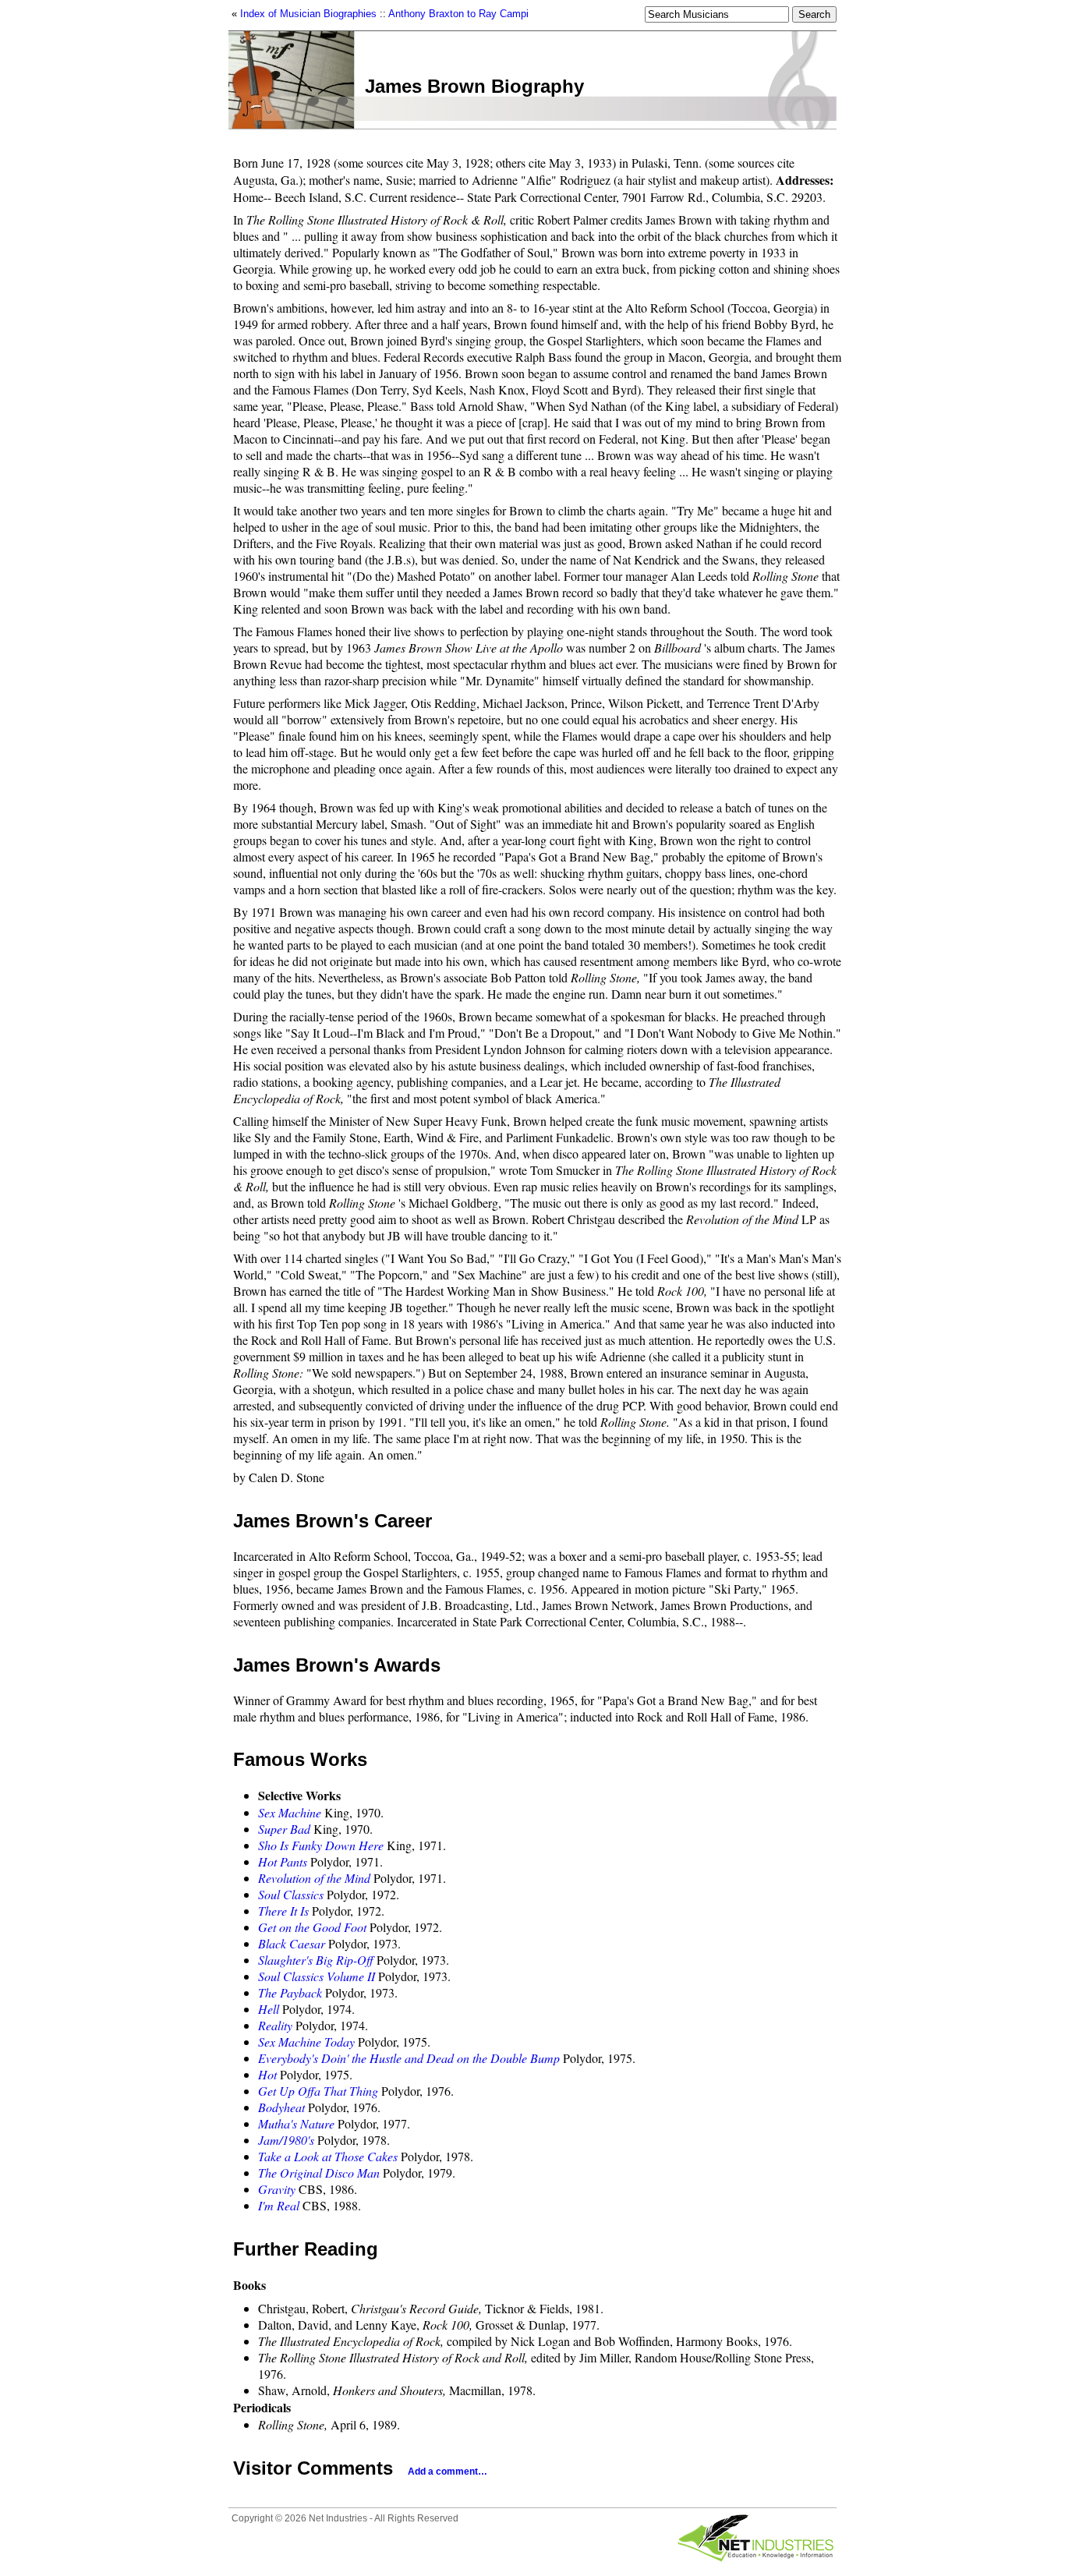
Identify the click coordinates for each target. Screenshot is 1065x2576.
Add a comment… (448, 2472)
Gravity (277, 2189)
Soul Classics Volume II (317, 1976)
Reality (275, 2025)
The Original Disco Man (319, 2173)
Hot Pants (283, 1861)
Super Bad (284, 1829)
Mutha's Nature (296, 2123)
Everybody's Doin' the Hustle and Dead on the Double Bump (409, 2058)
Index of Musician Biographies (308, 14)
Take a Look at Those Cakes (328, 2156)
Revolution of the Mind (314, 1878)
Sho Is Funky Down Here (321, 1845)
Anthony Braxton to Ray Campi (458, 14)
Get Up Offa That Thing (318, 2091)
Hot (267, 2074)
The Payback (290, 1992)
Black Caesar (292, 1943)
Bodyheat (281, 2107)
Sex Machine (290, 1812)
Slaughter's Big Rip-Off (316, 1960)
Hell (269, 2009)
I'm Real (279, 2205)
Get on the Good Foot (312, 1927)
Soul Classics (291, 1894)
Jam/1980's (286, 2140)
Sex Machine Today (306, 2042)
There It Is (283, 1911)
